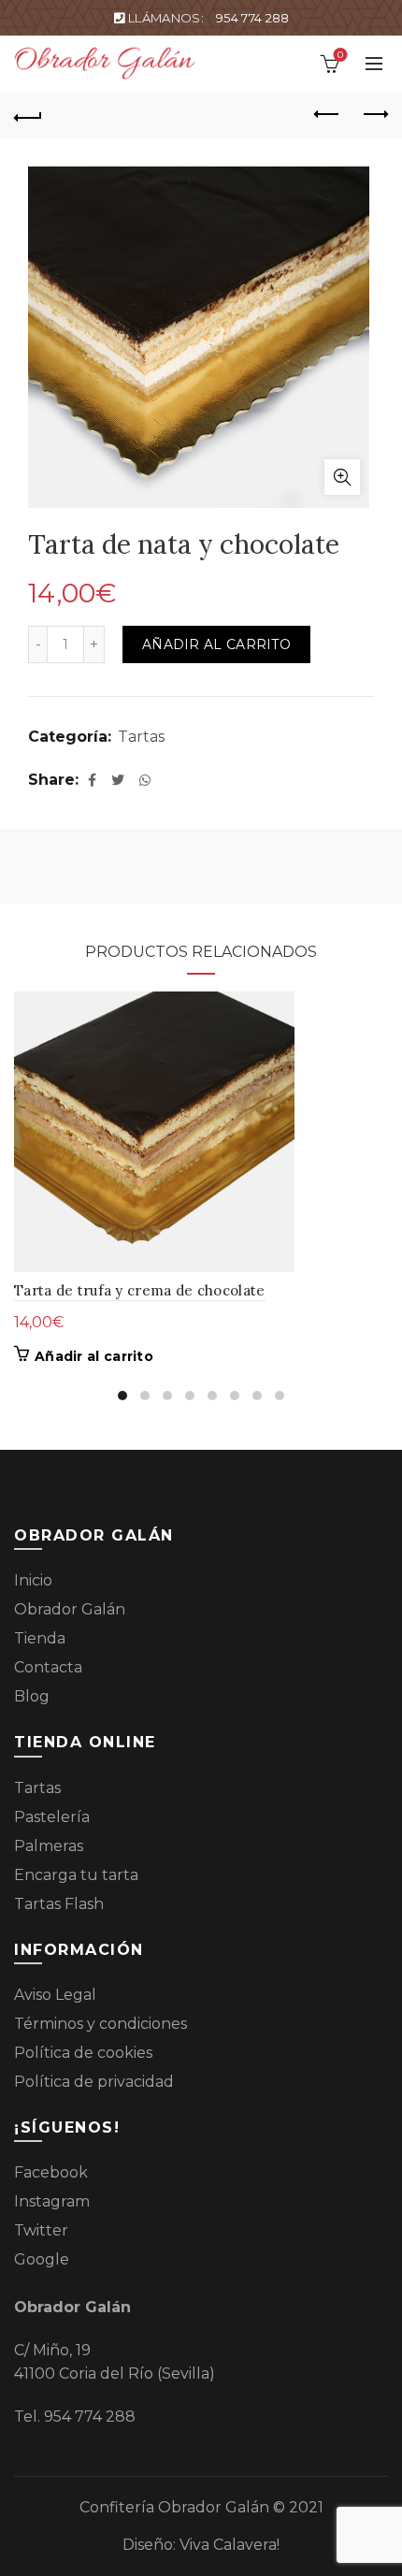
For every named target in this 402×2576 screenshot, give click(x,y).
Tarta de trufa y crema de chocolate (140, 1290)
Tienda (40, 1638)
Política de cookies (83, 2053)
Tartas (141, 737)
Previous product (327, 115)
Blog (32, 1696)
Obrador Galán (70, 1609)
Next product (374, 115)
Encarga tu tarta (76, 1875)
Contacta (48, 1667)
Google (42, 2259)
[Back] (28, 115)
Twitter (41, 2230)
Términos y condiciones (100, 2024)
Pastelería (52, 1817)
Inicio (33, 1580)
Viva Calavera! (230, 2545)
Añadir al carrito (216, 644)
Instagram (52, 2201)
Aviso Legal (55, 1995)
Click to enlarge (342, 477)
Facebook (51, 2172)
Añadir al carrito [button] (94, 1356)
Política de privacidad (94, 2082)
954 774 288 (252, 18)
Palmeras (49, 1846)
